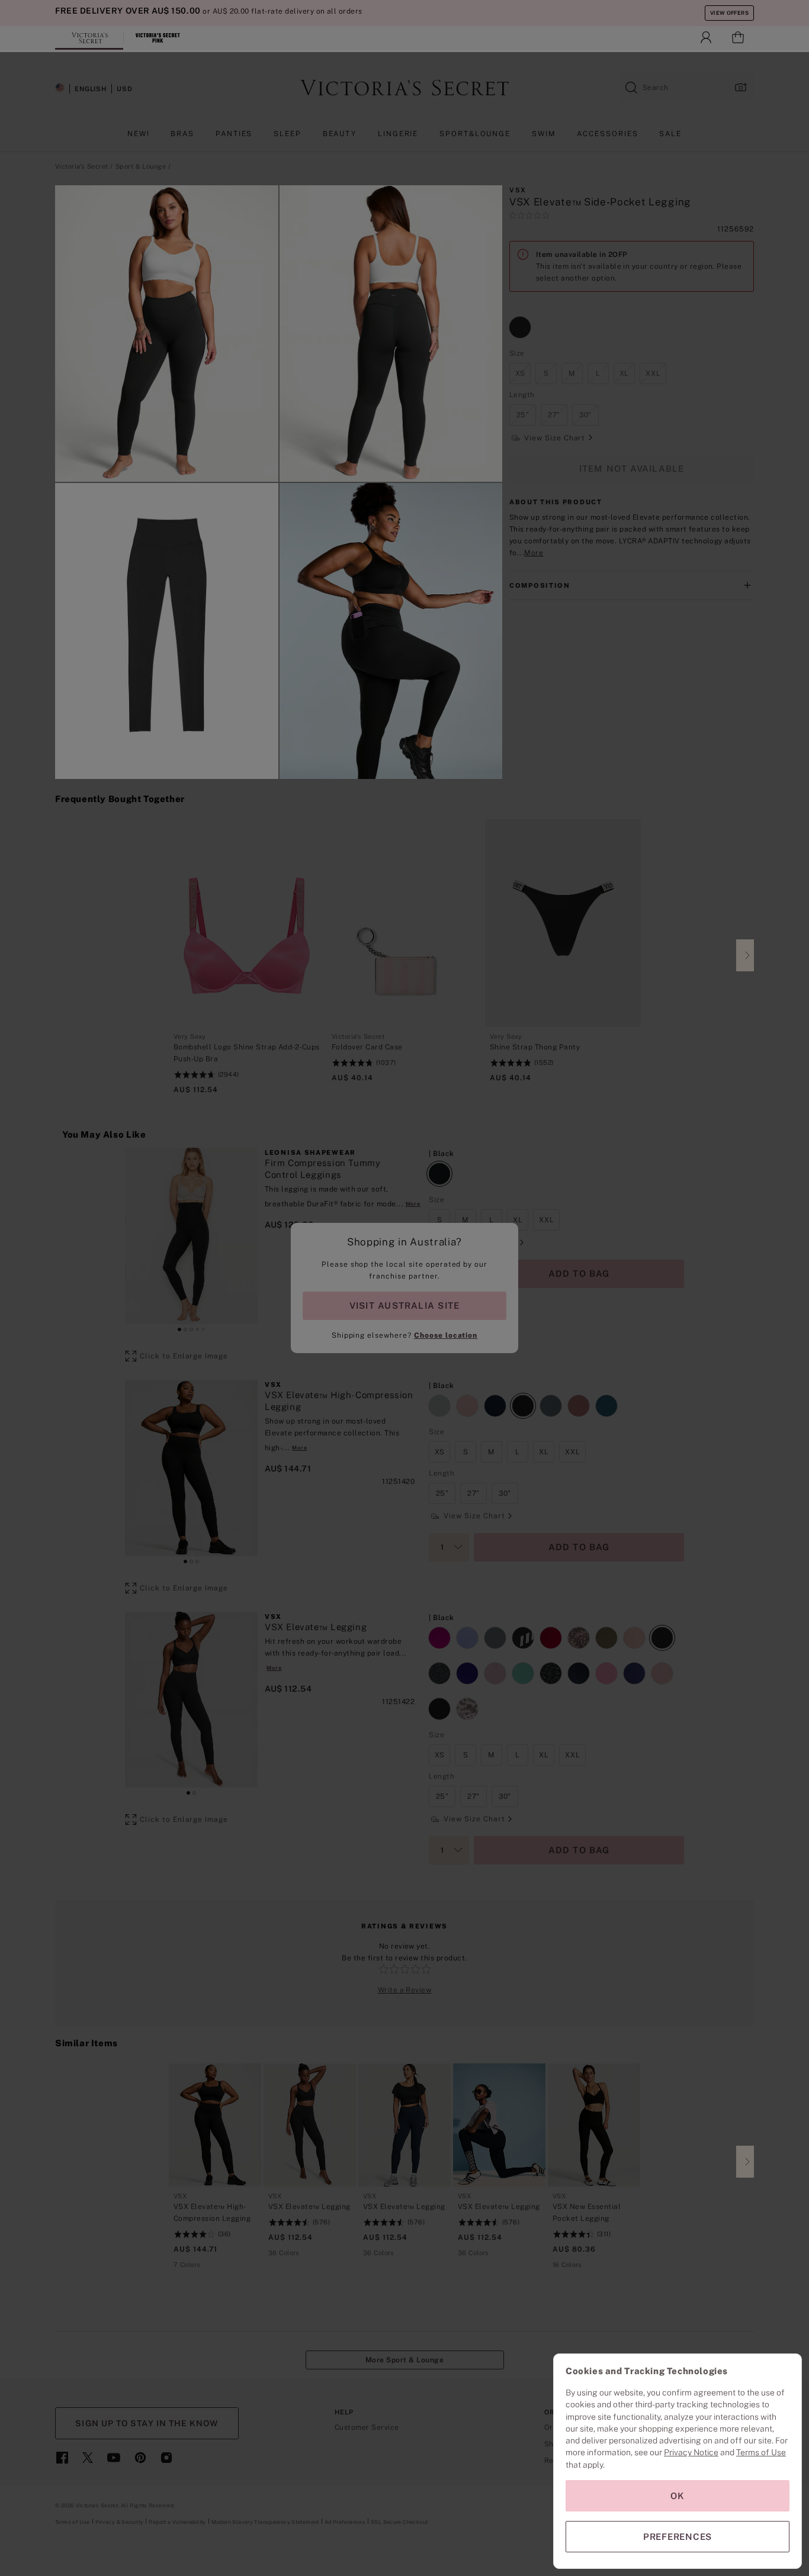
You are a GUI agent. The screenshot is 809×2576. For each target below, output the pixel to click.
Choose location (446, 1335)
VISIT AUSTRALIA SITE (404, 1305)
